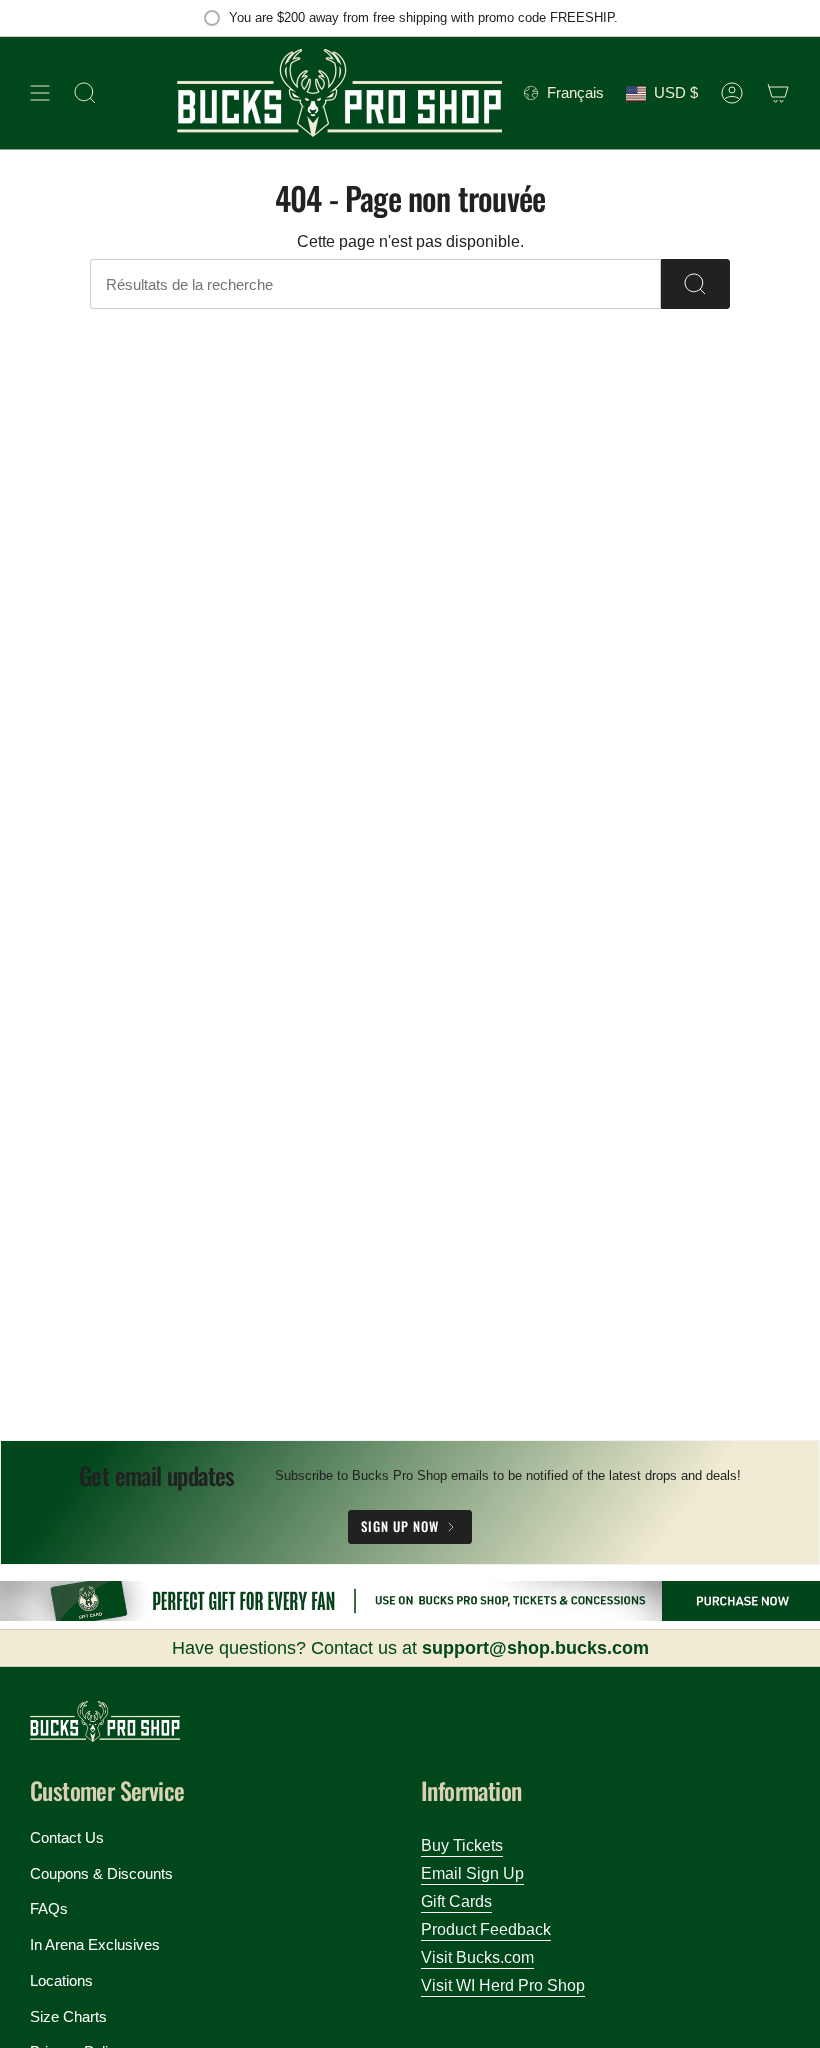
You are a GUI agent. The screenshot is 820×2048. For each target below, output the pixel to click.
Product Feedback (486, 1929)
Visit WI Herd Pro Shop (503, 1985)
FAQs (49, 1908)
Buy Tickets (462, 1845)
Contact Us (67, 1837)
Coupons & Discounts (101, 1873)
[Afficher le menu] (40, 93)
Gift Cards (456, 1901)
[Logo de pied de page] (105, 1721)
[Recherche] (695, 284)
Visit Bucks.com (477, 1957)
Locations (61, 1980)
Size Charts (68, 2016)
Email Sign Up (472, 1873)
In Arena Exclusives (95, 1944)
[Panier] (778, 93)
